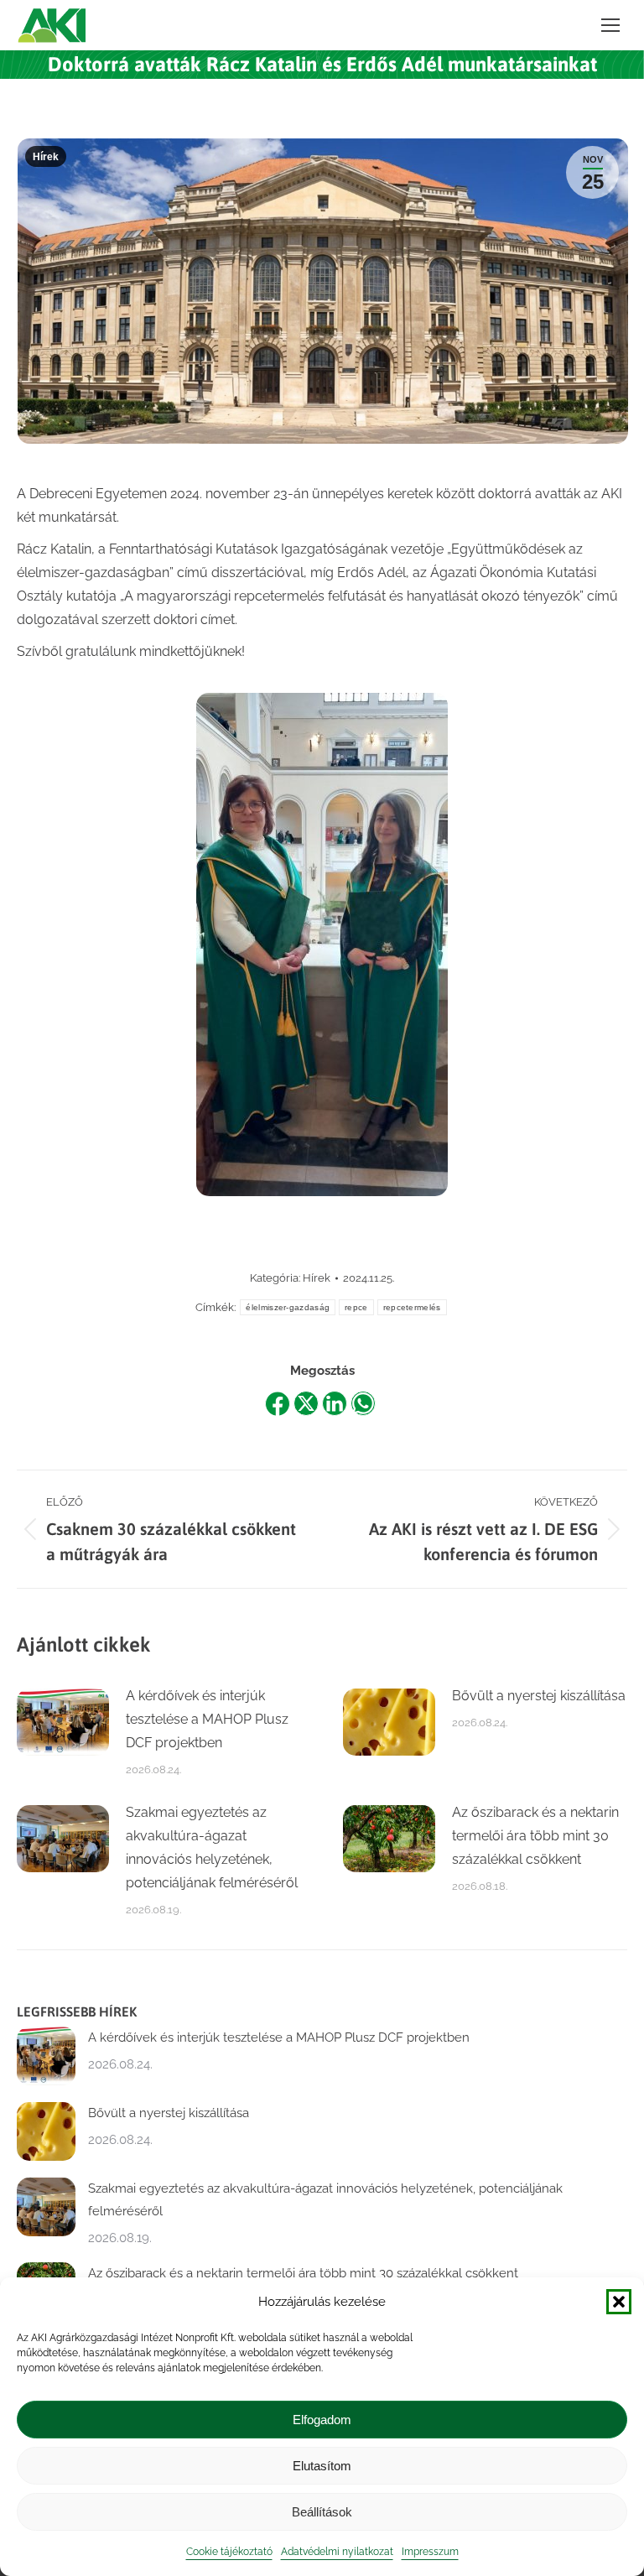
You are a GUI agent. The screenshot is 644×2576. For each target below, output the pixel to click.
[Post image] (63, 1722)
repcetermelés (412, 1307)
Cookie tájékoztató (229, 2552)
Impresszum (430, 2552)
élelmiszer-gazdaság (288, 1307)
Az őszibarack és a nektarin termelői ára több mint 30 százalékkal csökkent (535, 1836)
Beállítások (322, 2512)
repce (356, 1307)
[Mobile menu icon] (610, 25)
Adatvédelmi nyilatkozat (337, 2552)
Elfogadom (322, 2420)
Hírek (46, 157)
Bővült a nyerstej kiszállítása (539, 1696)
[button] (619, 2302)
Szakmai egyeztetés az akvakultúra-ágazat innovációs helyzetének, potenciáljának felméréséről (212, 1847)
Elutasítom (322, 2466)
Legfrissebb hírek (77, 2011)
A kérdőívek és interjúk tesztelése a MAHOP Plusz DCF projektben (207, 1719)
